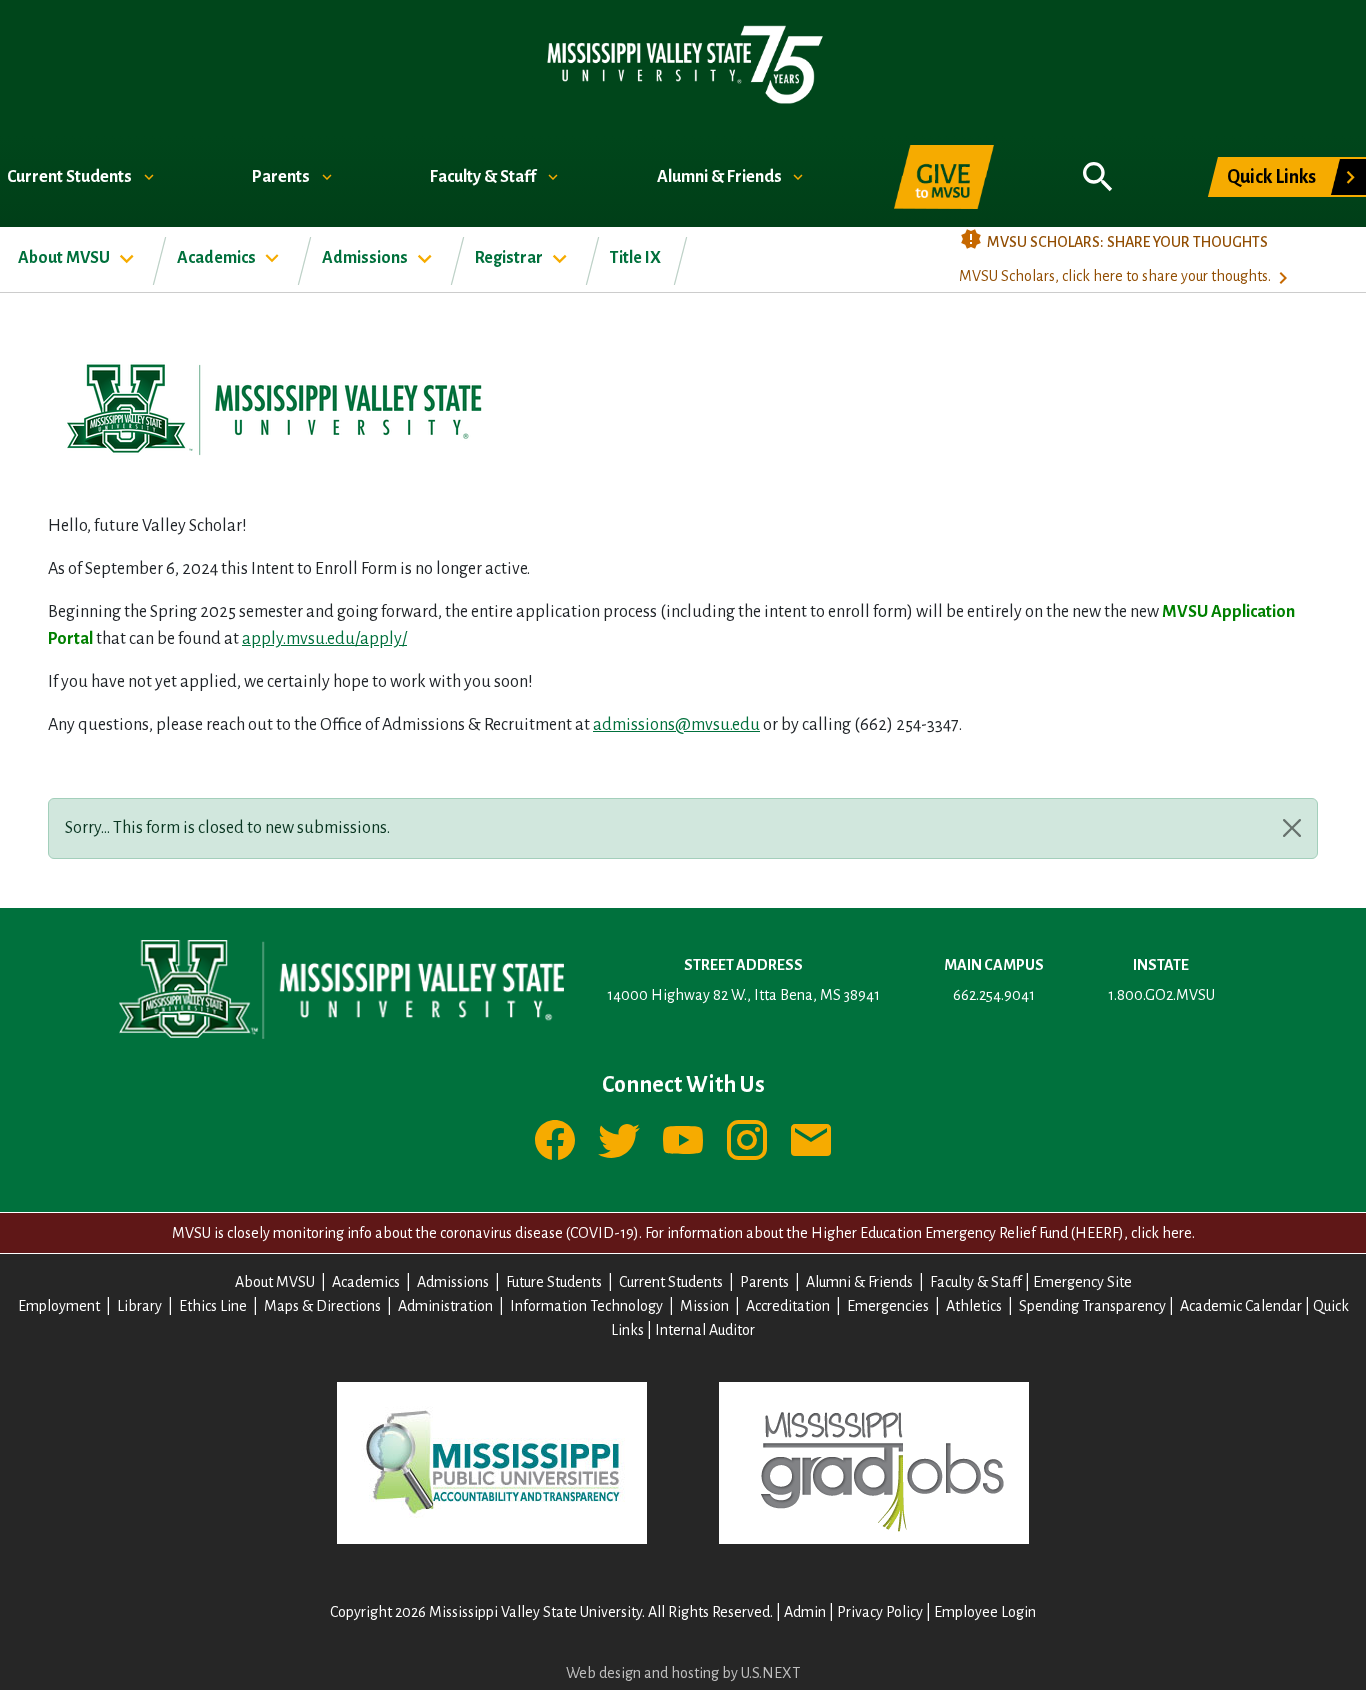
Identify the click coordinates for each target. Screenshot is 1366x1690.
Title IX (635, 258)
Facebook (555, 1140)
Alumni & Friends (721, 177)
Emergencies (888, 1306)
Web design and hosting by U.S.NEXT (683, 1673)
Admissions (366, 258)
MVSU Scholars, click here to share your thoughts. (1115, 276)
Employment (59, 1306)
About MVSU (65, 258)
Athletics (974, 1306)
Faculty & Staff (484, 177)
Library (139, 1306)
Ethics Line (213, 1306)
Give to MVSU (944, 177)
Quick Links (1271, 177)
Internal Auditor (705, 1330)
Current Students (71, 177)
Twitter (619, 1140)
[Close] (1292, 828)
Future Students (554, 1282)
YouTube (683, 1140)
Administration (445, 1306)
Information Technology (586, 1306)
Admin (805, 1612)
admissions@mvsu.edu (676, 725)
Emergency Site (1082, 1282)
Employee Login (985, 1612)
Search (1098, 166)
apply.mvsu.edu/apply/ (324, 639)
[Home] (683, 63)
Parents (282, 177)
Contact (811, 1140)
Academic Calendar (1241, 1306)
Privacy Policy (880, 1612)
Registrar (510, 258)
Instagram (747, 1140)
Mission (704, 1306)
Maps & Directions (322, 1306)
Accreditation (788, 1306)
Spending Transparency (1092, 1306)
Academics (218, 258)
